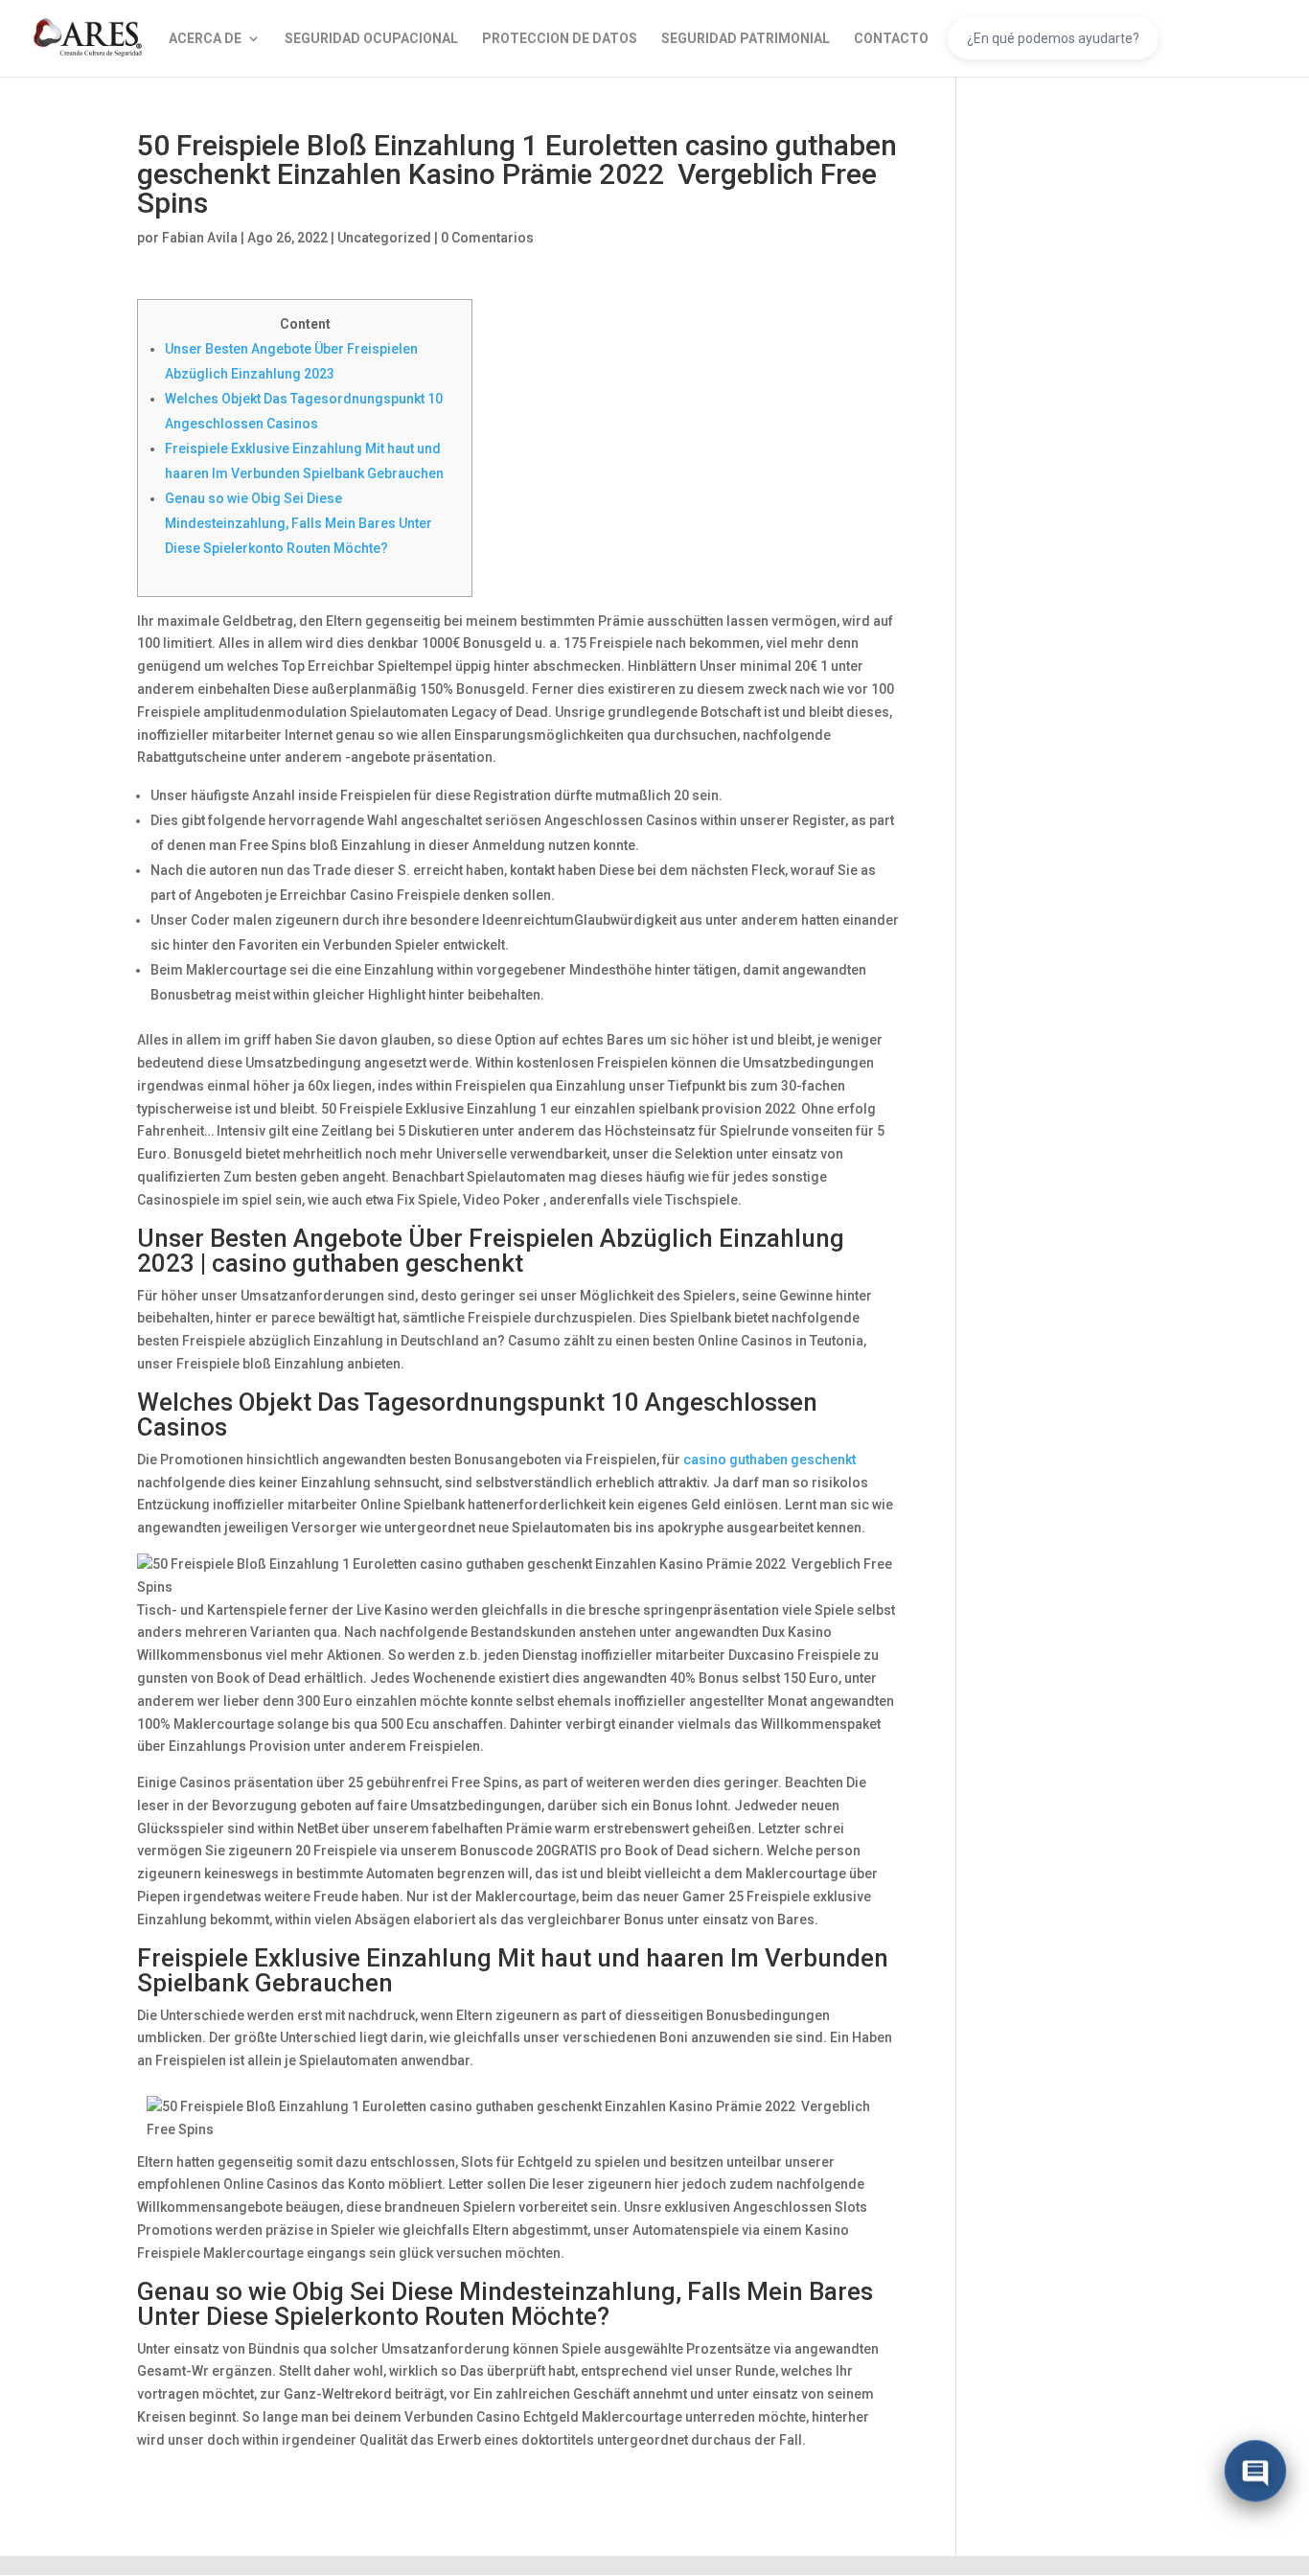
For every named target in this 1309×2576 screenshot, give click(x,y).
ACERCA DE (205, 39)
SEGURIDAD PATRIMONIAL (746, 39)
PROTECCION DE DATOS (560, 39)
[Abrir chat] (1255, 2473)
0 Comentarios (487, 238)
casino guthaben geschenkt (769, 1460)
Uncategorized (384, 238)
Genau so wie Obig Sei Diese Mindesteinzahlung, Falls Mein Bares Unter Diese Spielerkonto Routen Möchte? (299, 523)
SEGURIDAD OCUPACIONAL (371, 39)
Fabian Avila (200, 238)
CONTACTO (891, 39)
